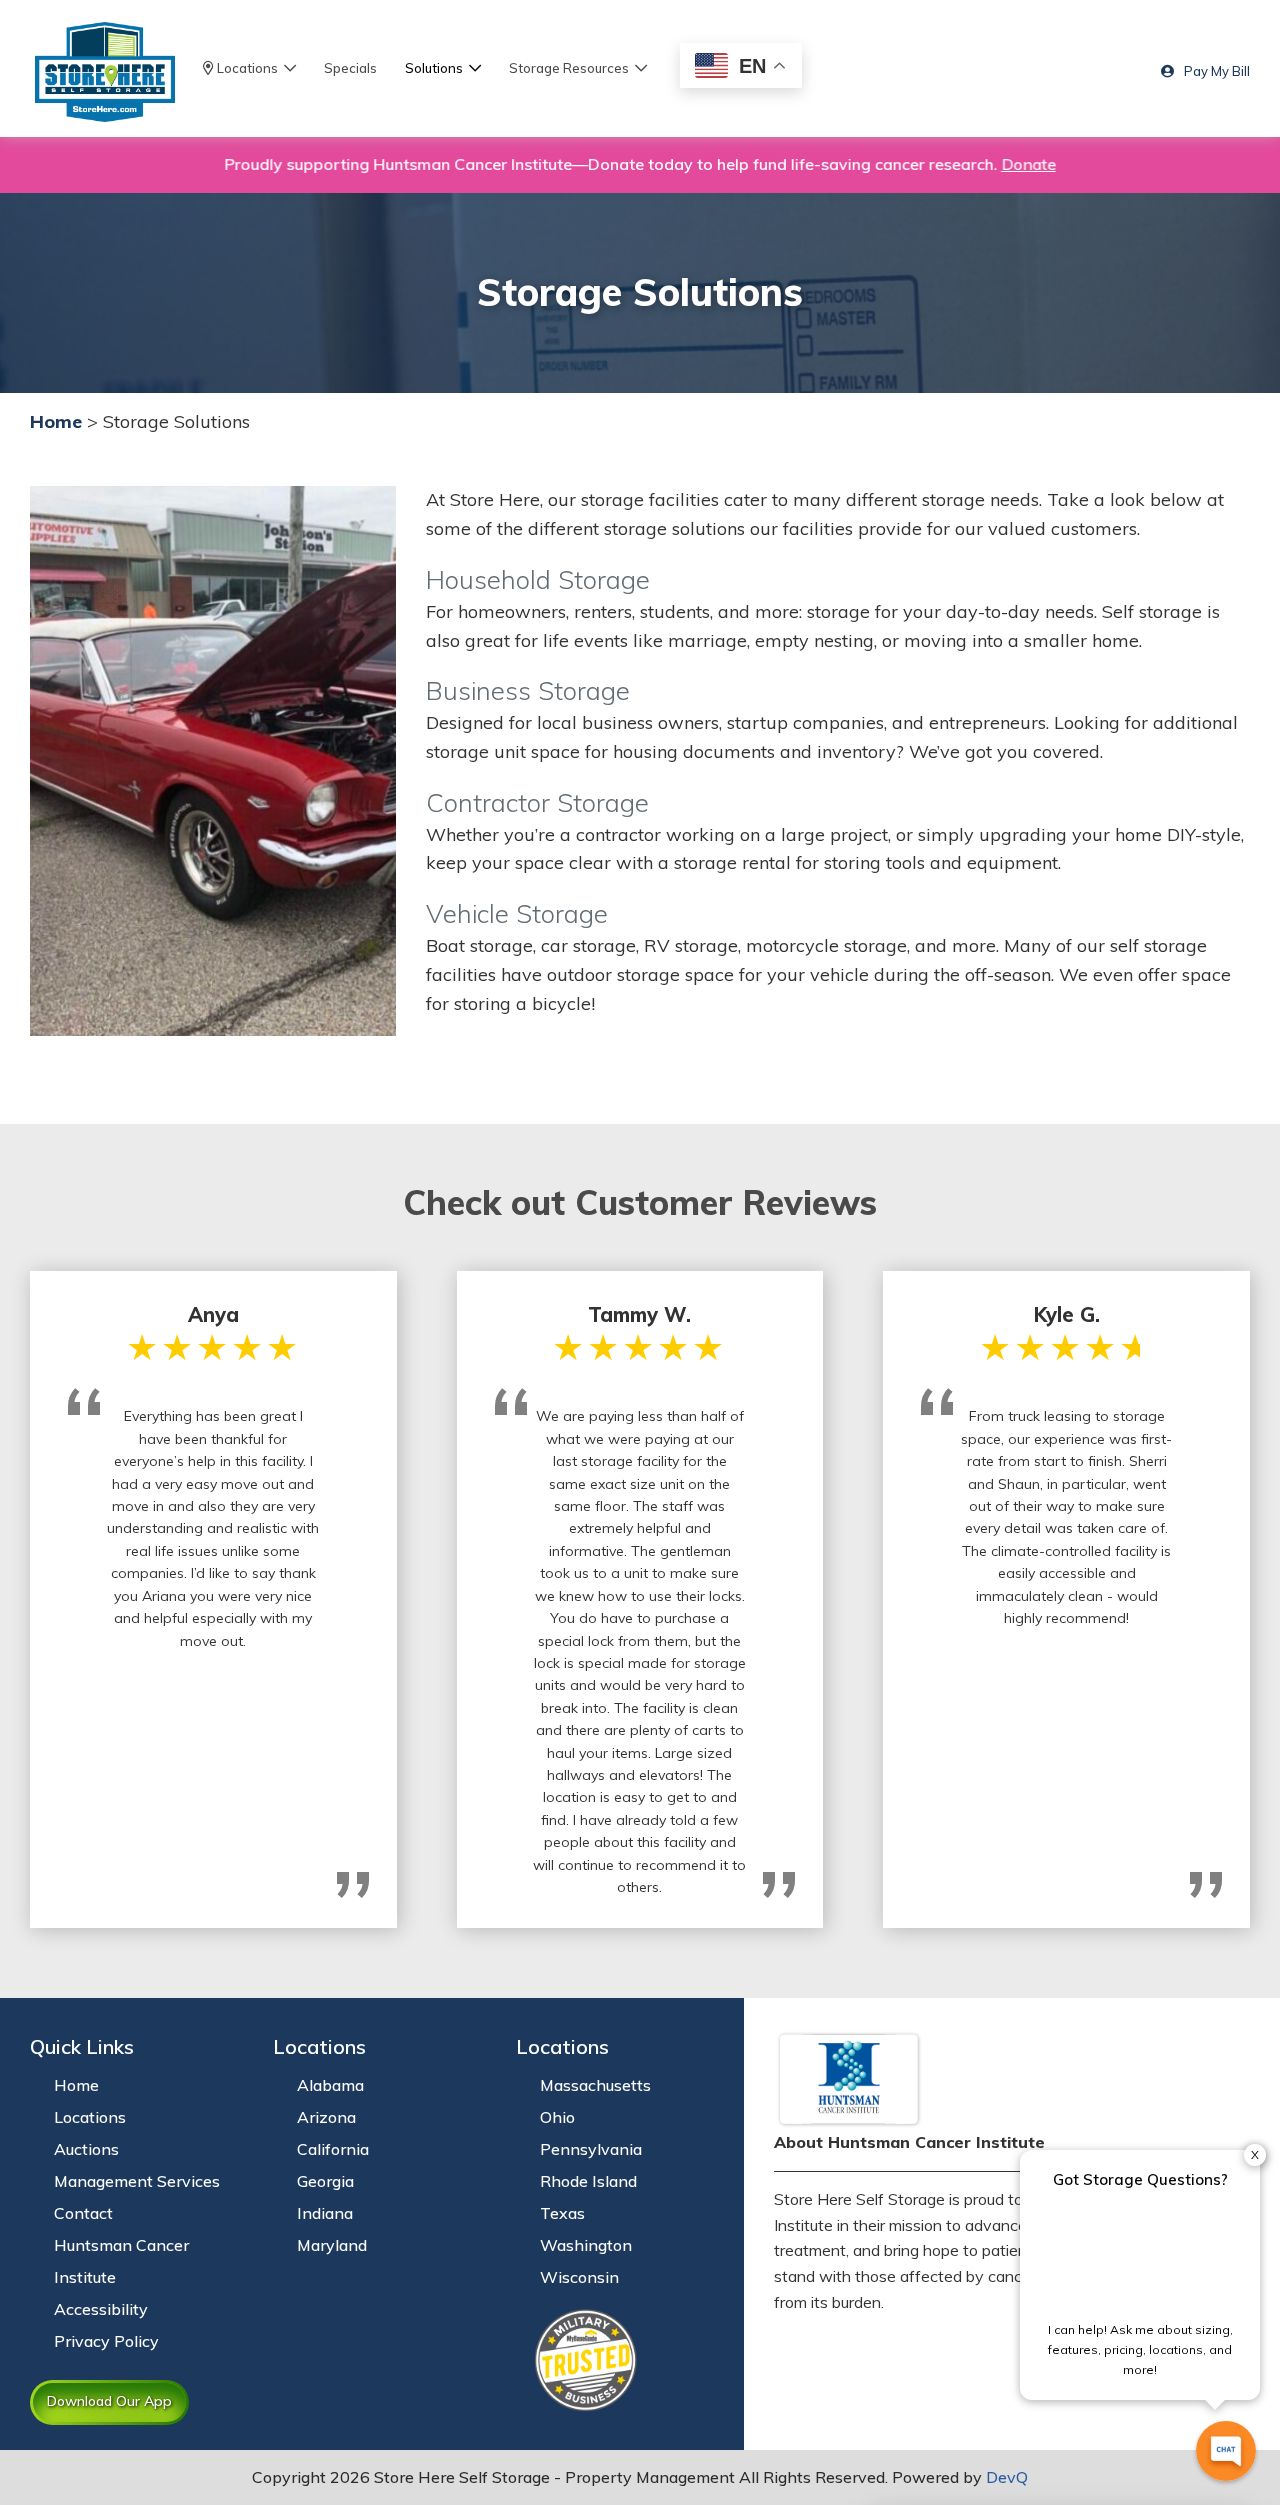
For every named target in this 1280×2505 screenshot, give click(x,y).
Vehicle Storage (517, 913)
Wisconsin (579, 2277)
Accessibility (101, 2309)
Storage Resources (572, 68)
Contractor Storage (537, 802)
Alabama (330, 2085)
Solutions (437, 68)
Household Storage (538, 579)
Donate (1010, 164)
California (333, 2149)
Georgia (325, 2181)
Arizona (326, 2117)
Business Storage (528, 690)
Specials (350, 68)
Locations (249, 68)
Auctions (86, 2149)
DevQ (1007, 2477)
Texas (562, 2213)
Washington (586, 2245)
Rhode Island (588, 2181)
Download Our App (109, 2401)
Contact (83, 2213)
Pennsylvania (591, 2149)
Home (56, 421)
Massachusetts (595, 2085)
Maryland (332, 2245)
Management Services (137, 2181)
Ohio (557, 2117)
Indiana (325, 2213)
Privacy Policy (106, 2341)
